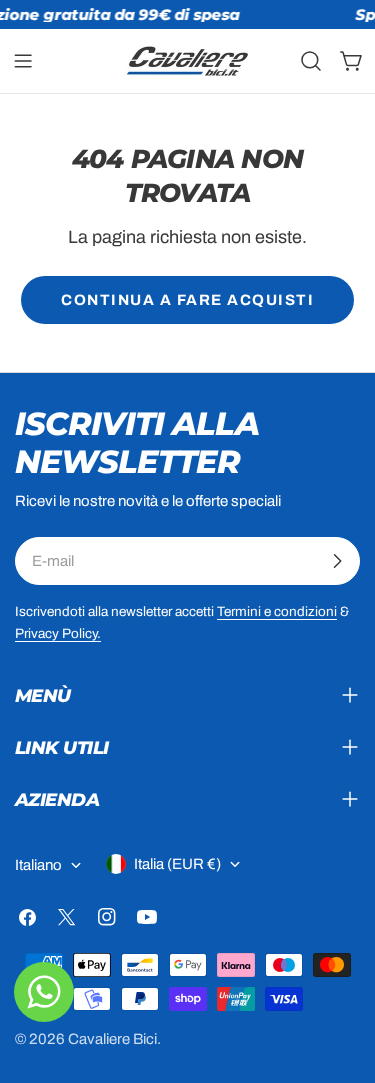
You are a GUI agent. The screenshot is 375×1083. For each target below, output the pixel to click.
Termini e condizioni (277, 611)
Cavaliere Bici (112, 1039)
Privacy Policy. (58, 633)
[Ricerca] (311, 61)
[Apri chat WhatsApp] (44, 992)
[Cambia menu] (23, 61)
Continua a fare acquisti (187, 300)
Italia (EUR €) (177, 864)
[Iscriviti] (337, 561)
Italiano (38, 865)
